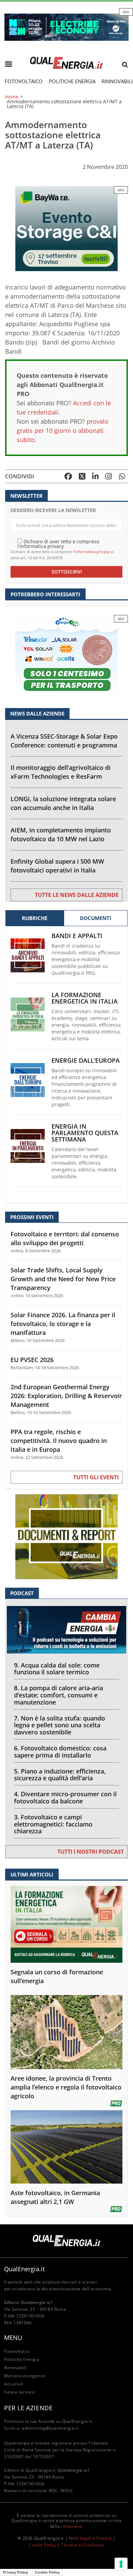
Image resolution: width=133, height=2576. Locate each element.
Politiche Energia (72, 81)
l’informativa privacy (91, 552)
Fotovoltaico (24, 81)
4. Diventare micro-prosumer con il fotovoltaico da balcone (65, 1797)
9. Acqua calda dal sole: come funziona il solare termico (57, 1669)
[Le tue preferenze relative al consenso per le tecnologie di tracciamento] (121, 2564)
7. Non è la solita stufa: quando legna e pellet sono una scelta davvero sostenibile (60, 1725)
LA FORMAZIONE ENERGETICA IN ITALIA (85, 998)
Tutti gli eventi (96, 1477)
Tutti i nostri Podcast (91, 1852)
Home (12, 97)
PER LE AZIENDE (28, 2408)
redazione (71, 2526)
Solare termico (19, 2392)
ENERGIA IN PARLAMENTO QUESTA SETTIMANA (85, 1133)
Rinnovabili (16, 2368)
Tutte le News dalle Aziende (77, 895)
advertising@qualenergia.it (50, 2428)
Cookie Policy (42, 2545)
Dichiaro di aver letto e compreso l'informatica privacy (58, 543)
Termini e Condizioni (83, 2545)
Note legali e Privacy (90, 2538)
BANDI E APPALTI (77, 936)
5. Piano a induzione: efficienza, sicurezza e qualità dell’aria (60, 1775)
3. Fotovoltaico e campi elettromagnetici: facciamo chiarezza (53, 1824)
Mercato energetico (25, 2376)
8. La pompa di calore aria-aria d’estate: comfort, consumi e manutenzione (58, 1695)
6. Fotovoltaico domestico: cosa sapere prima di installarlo (60, 1752)
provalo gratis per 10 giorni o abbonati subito (63, 430)
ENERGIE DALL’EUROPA (86, 1061)
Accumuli (14, 2384)
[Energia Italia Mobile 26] (66, 657)
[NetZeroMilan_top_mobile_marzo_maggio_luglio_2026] (66, 27)
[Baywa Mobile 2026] (66, 228)
